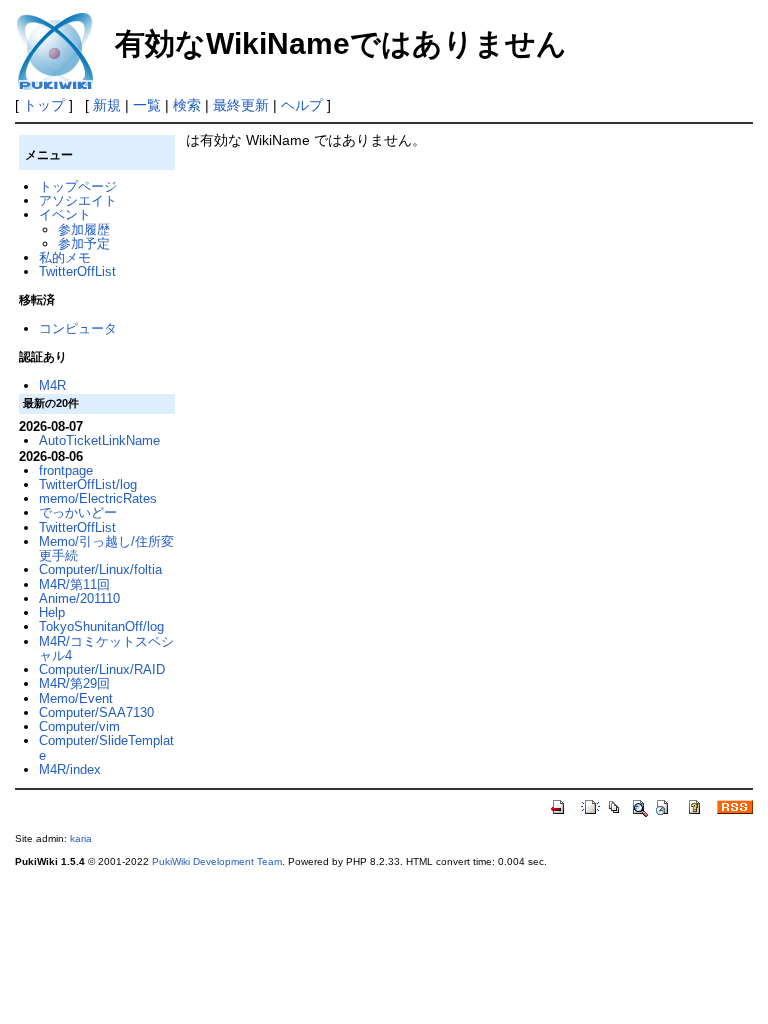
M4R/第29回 (74, 683)
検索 (187, 105)
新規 (107, 105)
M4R (52, 385)
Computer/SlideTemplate (106, 747)
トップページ (78, 186)
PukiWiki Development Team (217, 861)
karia (81, 838)
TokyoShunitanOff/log (101, 626)
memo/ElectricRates (98, 498)
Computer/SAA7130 (96, 712)
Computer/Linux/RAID (102, 669)
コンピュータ (78, 328)
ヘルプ (302, 105)
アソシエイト (78, 200)
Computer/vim (79, 726)
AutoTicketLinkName (99, 440)
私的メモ (65, 257)
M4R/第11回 (74, 584)
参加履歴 (84, 229)
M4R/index (70, 769)
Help (52, 612)
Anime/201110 (79, 598)
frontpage (66, 470)
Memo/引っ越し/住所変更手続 (106, 548)
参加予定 (84, 243)
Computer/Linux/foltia (100, 569)
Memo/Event (76, 698)
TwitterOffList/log (88, 484)
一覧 (147, 105)
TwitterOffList (77, 271)
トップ (44, 105)
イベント (65, 214)
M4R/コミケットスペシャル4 (106, 648)
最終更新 (241, 105)
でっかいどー (78, 512)
